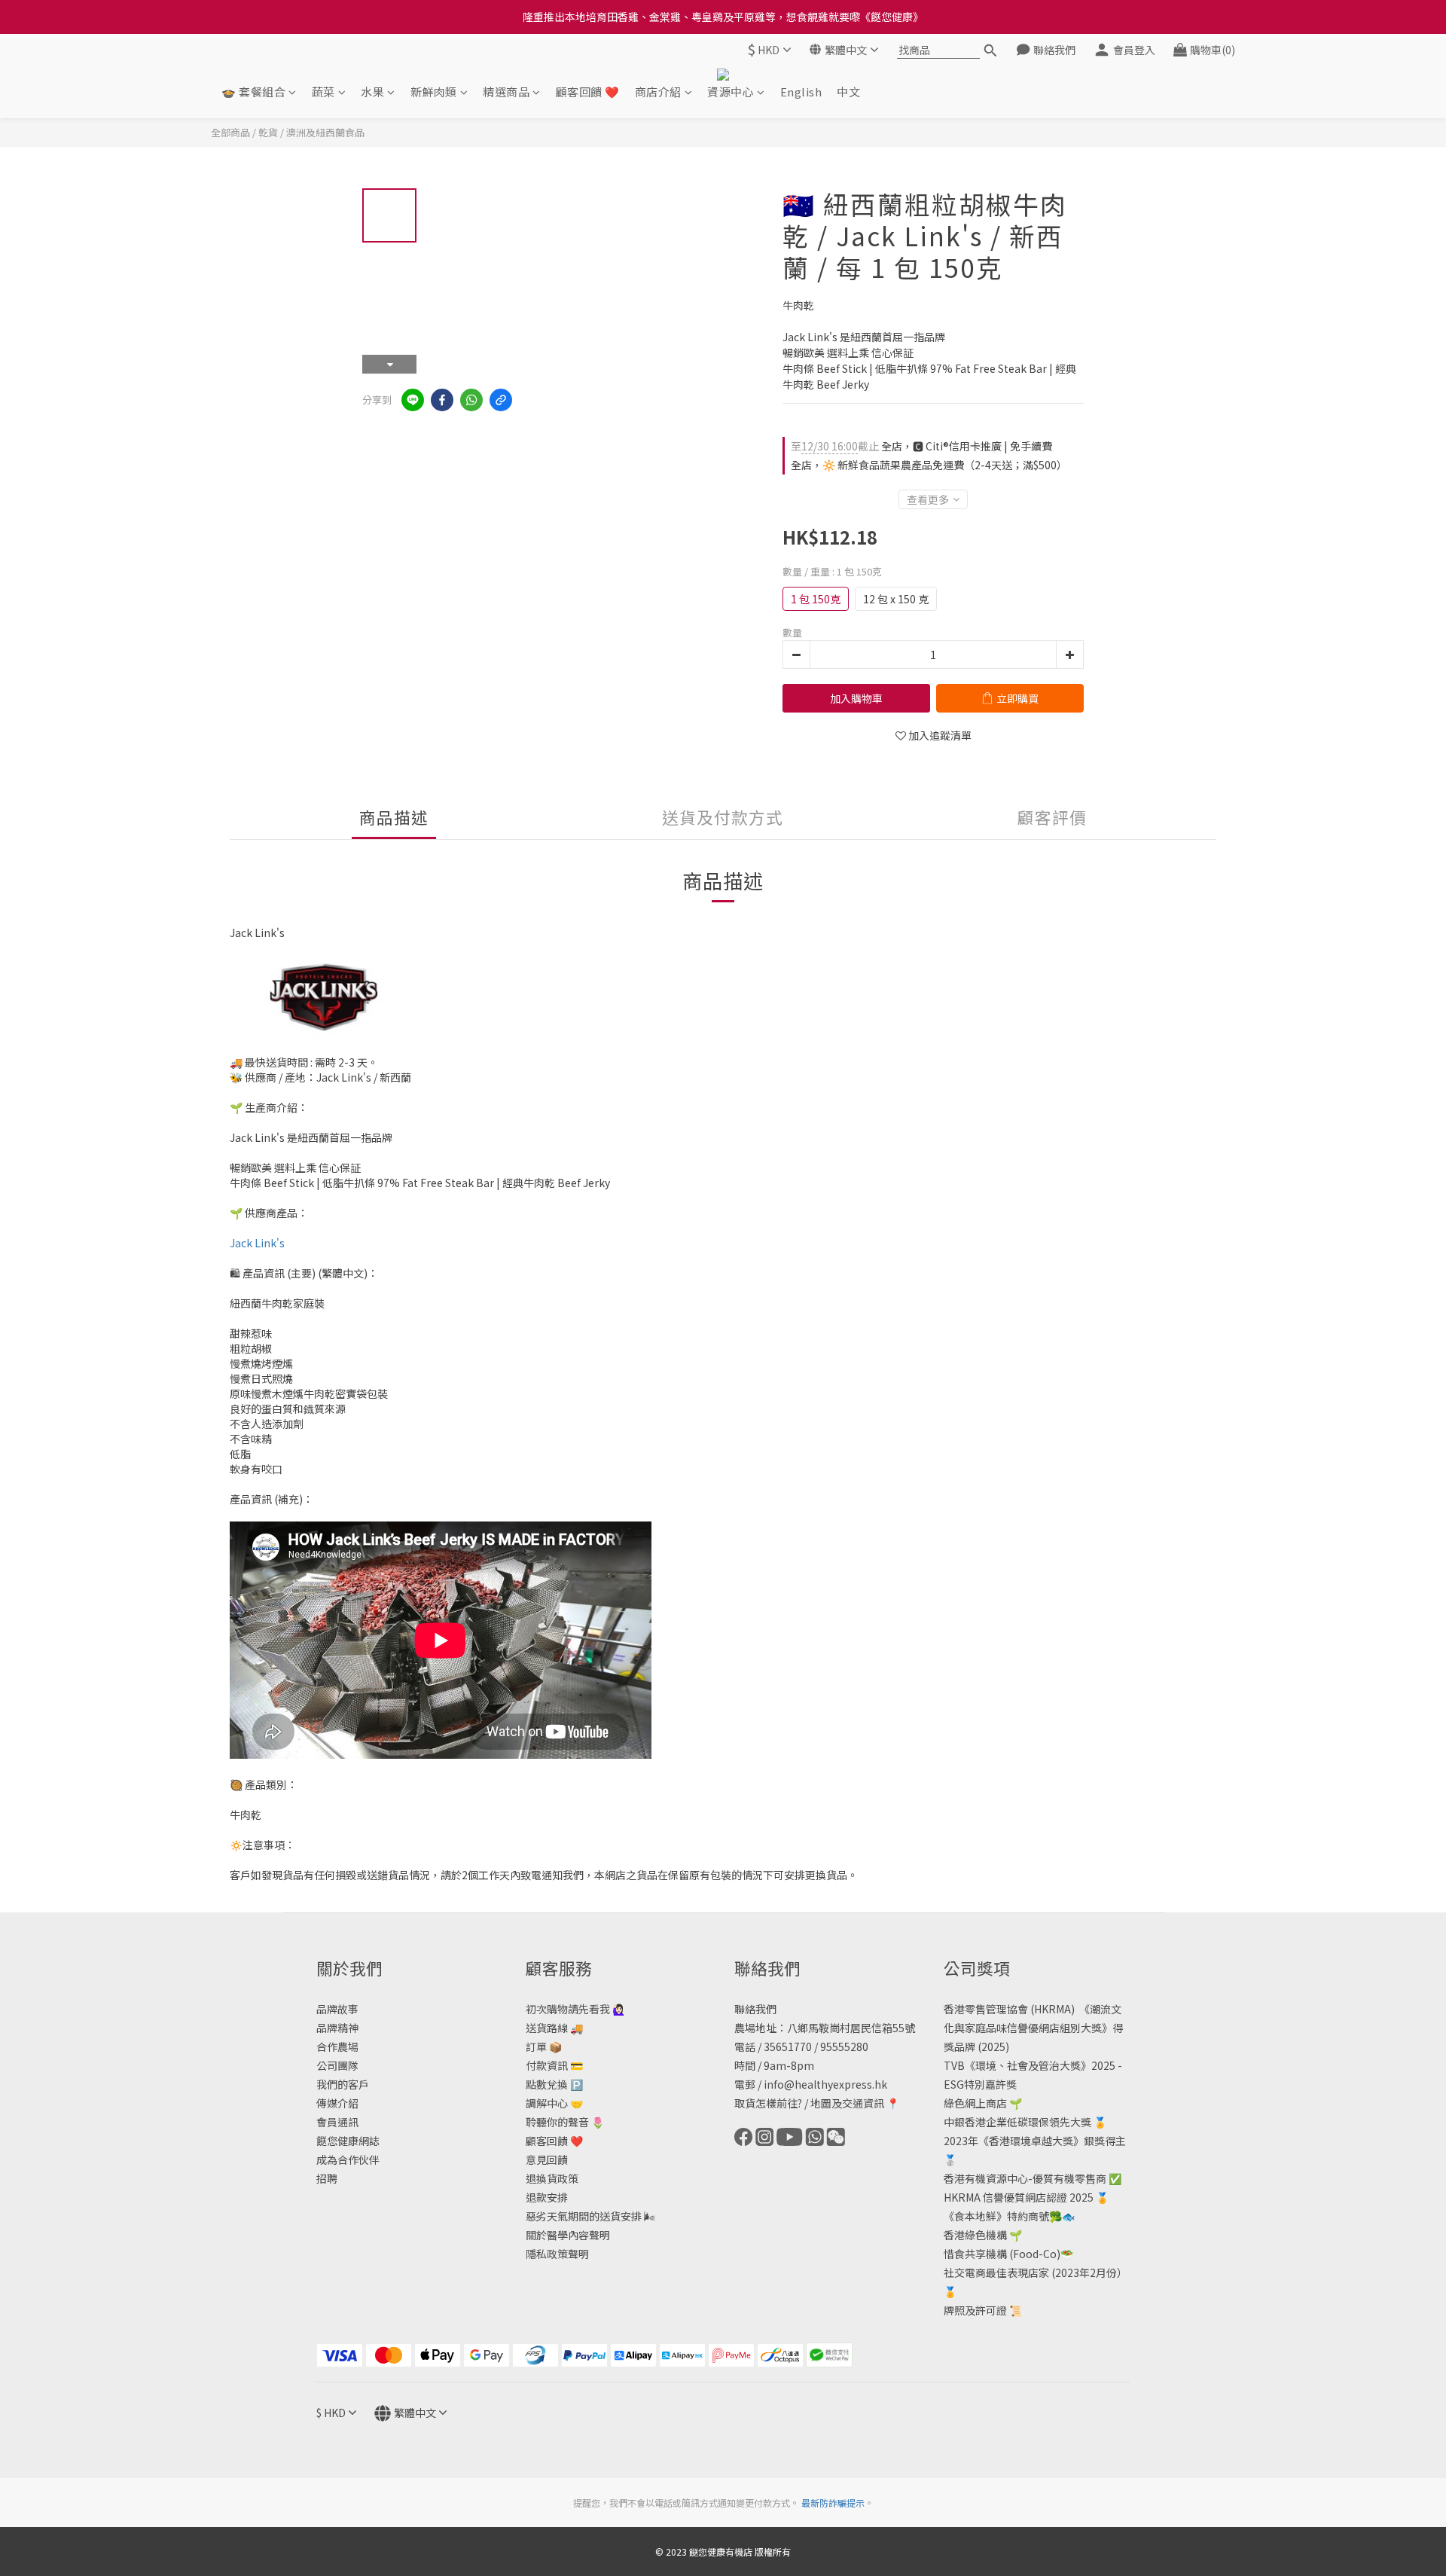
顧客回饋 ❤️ (588, 92)
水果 (372, 92)
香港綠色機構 (975, 2235)
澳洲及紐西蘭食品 (325, 132)
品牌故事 (337, 2009)
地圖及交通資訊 (847, 2103)
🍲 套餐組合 (253, 92)
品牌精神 (337, 2028)
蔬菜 (323, 92)
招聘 (327, 2178)
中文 (848, 92)
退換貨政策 (552, 2178)
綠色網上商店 (975, 2103)
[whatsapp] (471, 400)
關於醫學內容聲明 (568, 2235)
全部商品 (230, 132)
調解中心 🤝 (554, 2103)
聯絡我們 (755, 2009)
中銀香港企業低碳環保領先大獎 (1017, 2122)
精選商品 (506, 92)
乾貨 (268, 132)
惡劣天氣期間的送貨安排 (584, 2216)
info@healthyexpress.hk (825, 2084)
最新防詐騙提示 (833, 2503)
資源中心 (731, 92)
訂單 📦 (544, 2046)
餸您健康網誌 (348, 2141)
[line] (413, 400)
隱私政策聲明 (557, 2254)
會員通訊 (337, 2122)
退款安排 (547, 2197)
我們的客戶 (343, 2084)
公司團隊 (337, 2065)
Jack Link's (257, 1243)
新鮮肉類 (434, 92)
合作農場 (337, 2046)
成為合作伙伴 (348, 2159)
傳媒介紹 (337, 2103)
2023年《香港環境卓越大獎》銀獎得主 (1035, 2141)
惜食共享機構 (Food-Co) (1002, 2254)
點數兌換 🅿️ (554, 2084)
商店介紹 (658, 92)
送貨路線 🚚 (554, 2028)
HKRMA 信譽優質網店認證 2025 (1019, 2197)
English (801, 92)
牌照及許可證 (975, 2310)
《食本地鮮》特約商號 (996, 2216)
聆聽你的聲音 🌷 (565, 2122)
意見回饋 (547, 2159)
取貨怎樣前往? (768, 2103)
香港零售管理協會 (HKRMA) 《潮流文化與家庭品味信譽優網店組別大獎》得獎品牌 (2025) (1033, 2028)
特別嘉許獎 (990, 2084)
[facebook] (442, 400)
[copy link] (501, 400)
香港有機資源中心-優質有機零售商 (1025, 2178)
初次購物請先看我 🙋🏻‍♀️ (575, 2009)
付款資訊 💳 (554, 2065)
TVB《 (959, 2065)
